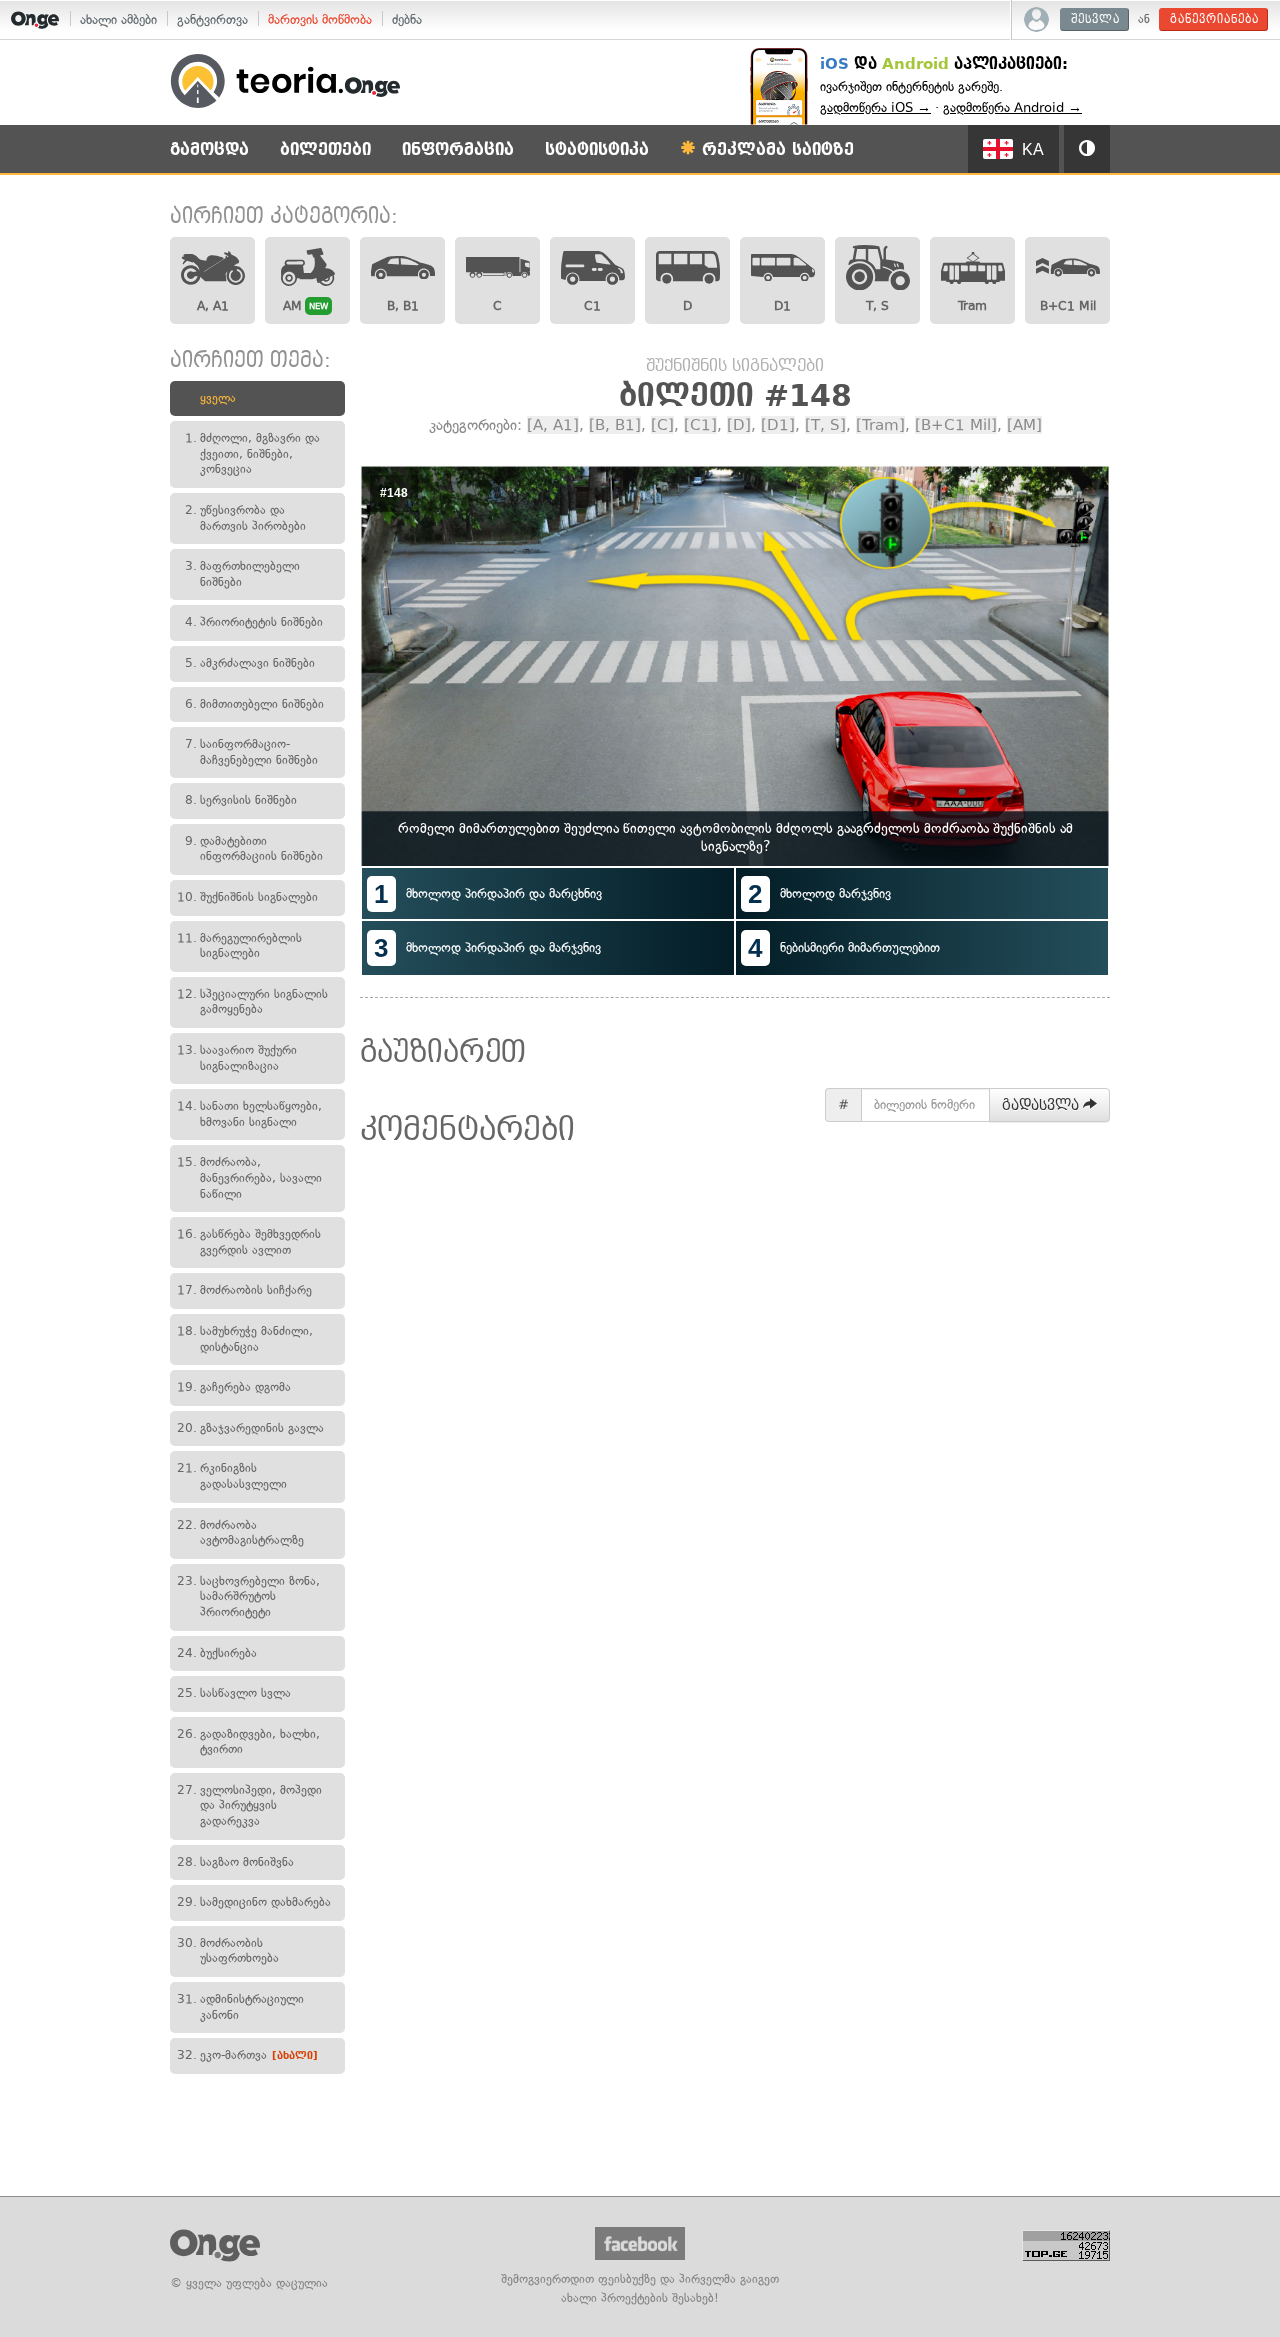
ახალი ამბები (118, 19)
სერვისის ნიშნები (241, 800)
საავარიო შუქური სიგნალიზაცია (237, 1058)
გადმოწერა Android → (1012, 107)
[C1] (700, 425)
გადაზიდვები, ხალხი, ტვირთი (248, 1742)
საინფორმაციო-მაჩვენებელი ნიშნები (251, 752)
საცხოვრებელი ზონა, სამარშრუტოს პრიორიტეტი (248, 1596)
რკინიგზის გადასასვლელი (232, 1476)
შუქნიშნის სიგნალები (247, 897)
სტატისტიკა (597, 149)
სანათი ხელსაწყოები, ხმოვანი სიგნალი (249, 1114)
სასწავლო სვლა (234, 1693)
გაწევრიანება (1214, 19)
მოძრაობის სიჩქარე (244, 1290)
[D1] (778, 425)
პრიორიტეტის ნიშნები (254, 622)
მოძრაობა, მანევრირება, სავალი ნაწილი (249, 1177)
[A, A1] (553, 425)
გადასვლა (1042, 1105)
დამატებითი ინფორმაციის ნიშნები (254, 849)
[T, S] (825, 425)
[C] (662, 425)
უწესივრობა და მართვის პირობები (245, 518)
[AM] (1024, 425)
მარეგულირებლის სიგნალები (239, 946)
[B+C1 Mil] (956, 425)
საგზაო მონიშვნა (235, 1862)
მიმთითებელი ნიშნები (254, 704)
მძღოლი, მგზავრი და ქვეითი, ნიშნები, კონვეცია (252, 453)
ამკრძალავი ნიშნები (250, 663)
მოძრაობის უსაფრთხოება (228, 1951)
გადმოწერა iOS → (875, 107)
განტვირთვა (212, 19)
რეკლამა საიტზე (775, 149)
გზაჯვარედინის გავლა (250, 1428)
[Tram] (880, 425)
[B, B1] (615, 425)
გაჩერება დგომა (234, 1387)
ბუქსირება (217, 1653)
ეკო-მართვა (247, 2055)
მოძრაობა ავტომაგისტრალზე (240, 1533)
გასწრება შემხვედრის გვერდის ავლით (249, 1242)
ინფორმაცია (458, 149)
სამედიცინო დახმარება (254, 1902)
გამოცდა (209, 149)
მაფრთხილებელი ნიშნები (242, 574)
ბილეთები (325, 149)
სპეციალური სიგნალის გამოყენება (252, 1002)
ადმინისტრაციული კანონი (240, 2007)
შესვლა (1095, 19)
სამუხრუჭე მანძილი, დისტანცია (245, 1339)
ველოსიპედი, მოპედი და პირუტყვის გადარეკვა (249, 1805)
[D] (739, 425)
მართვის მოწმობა (320, 19)
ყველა (218, 398)
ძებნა (407, 19)
